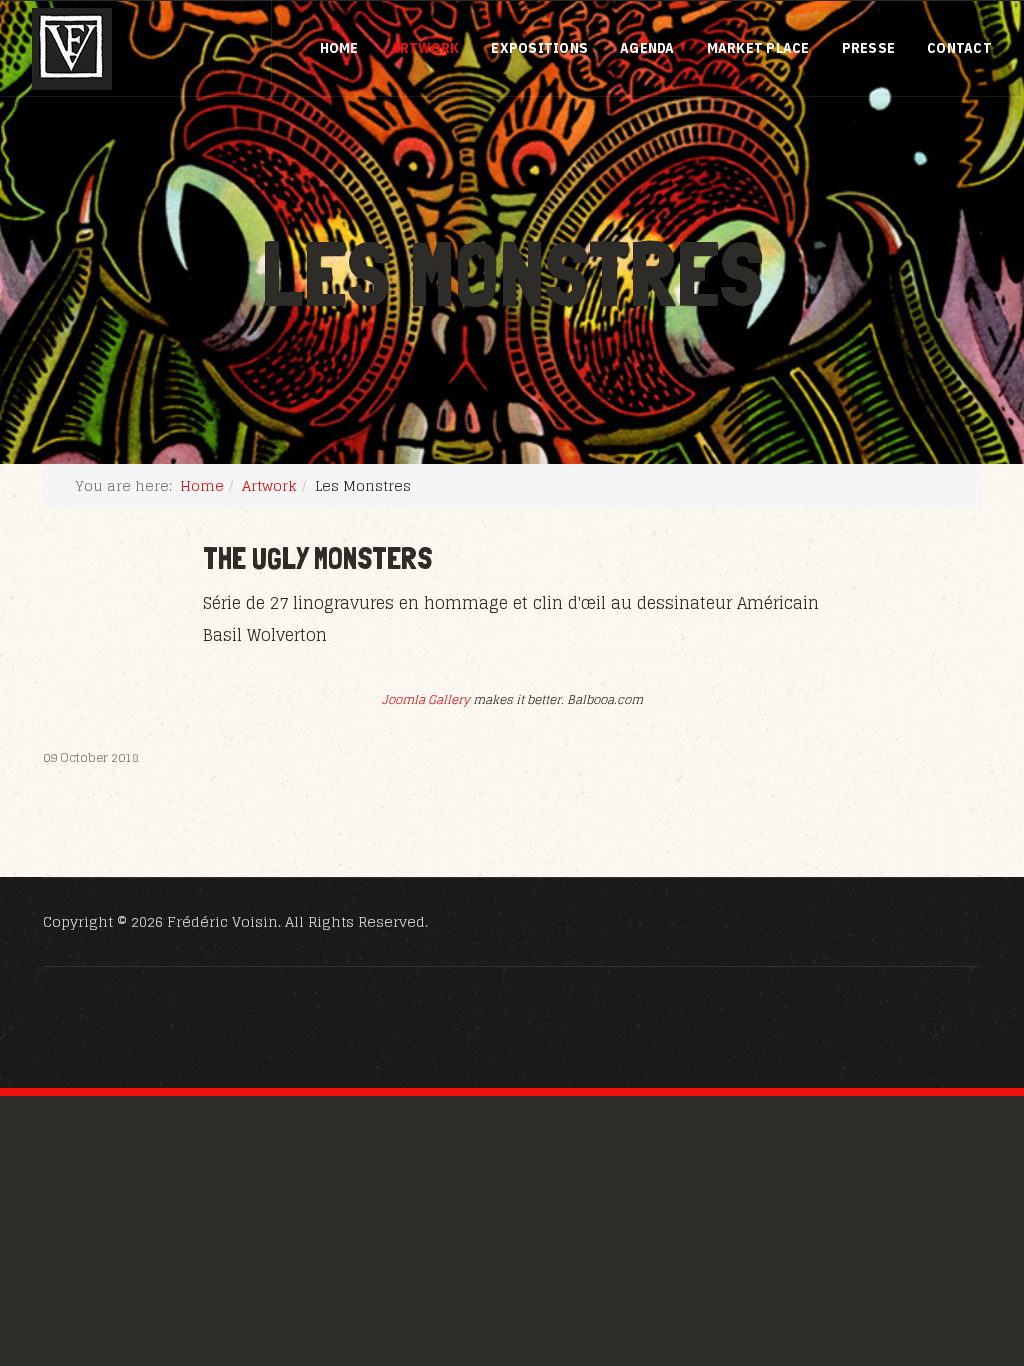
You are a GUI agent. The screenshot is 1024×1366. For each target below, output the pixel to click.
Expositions (539, 48)
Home (339, 48)
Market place (758, 48)
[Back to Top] (960, 1242)
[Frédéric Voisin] (72, 49)
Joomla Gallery (426, 699)
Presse (869, 48)
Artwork (425, 48)
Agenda (647, 48)
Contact (959, 48)
